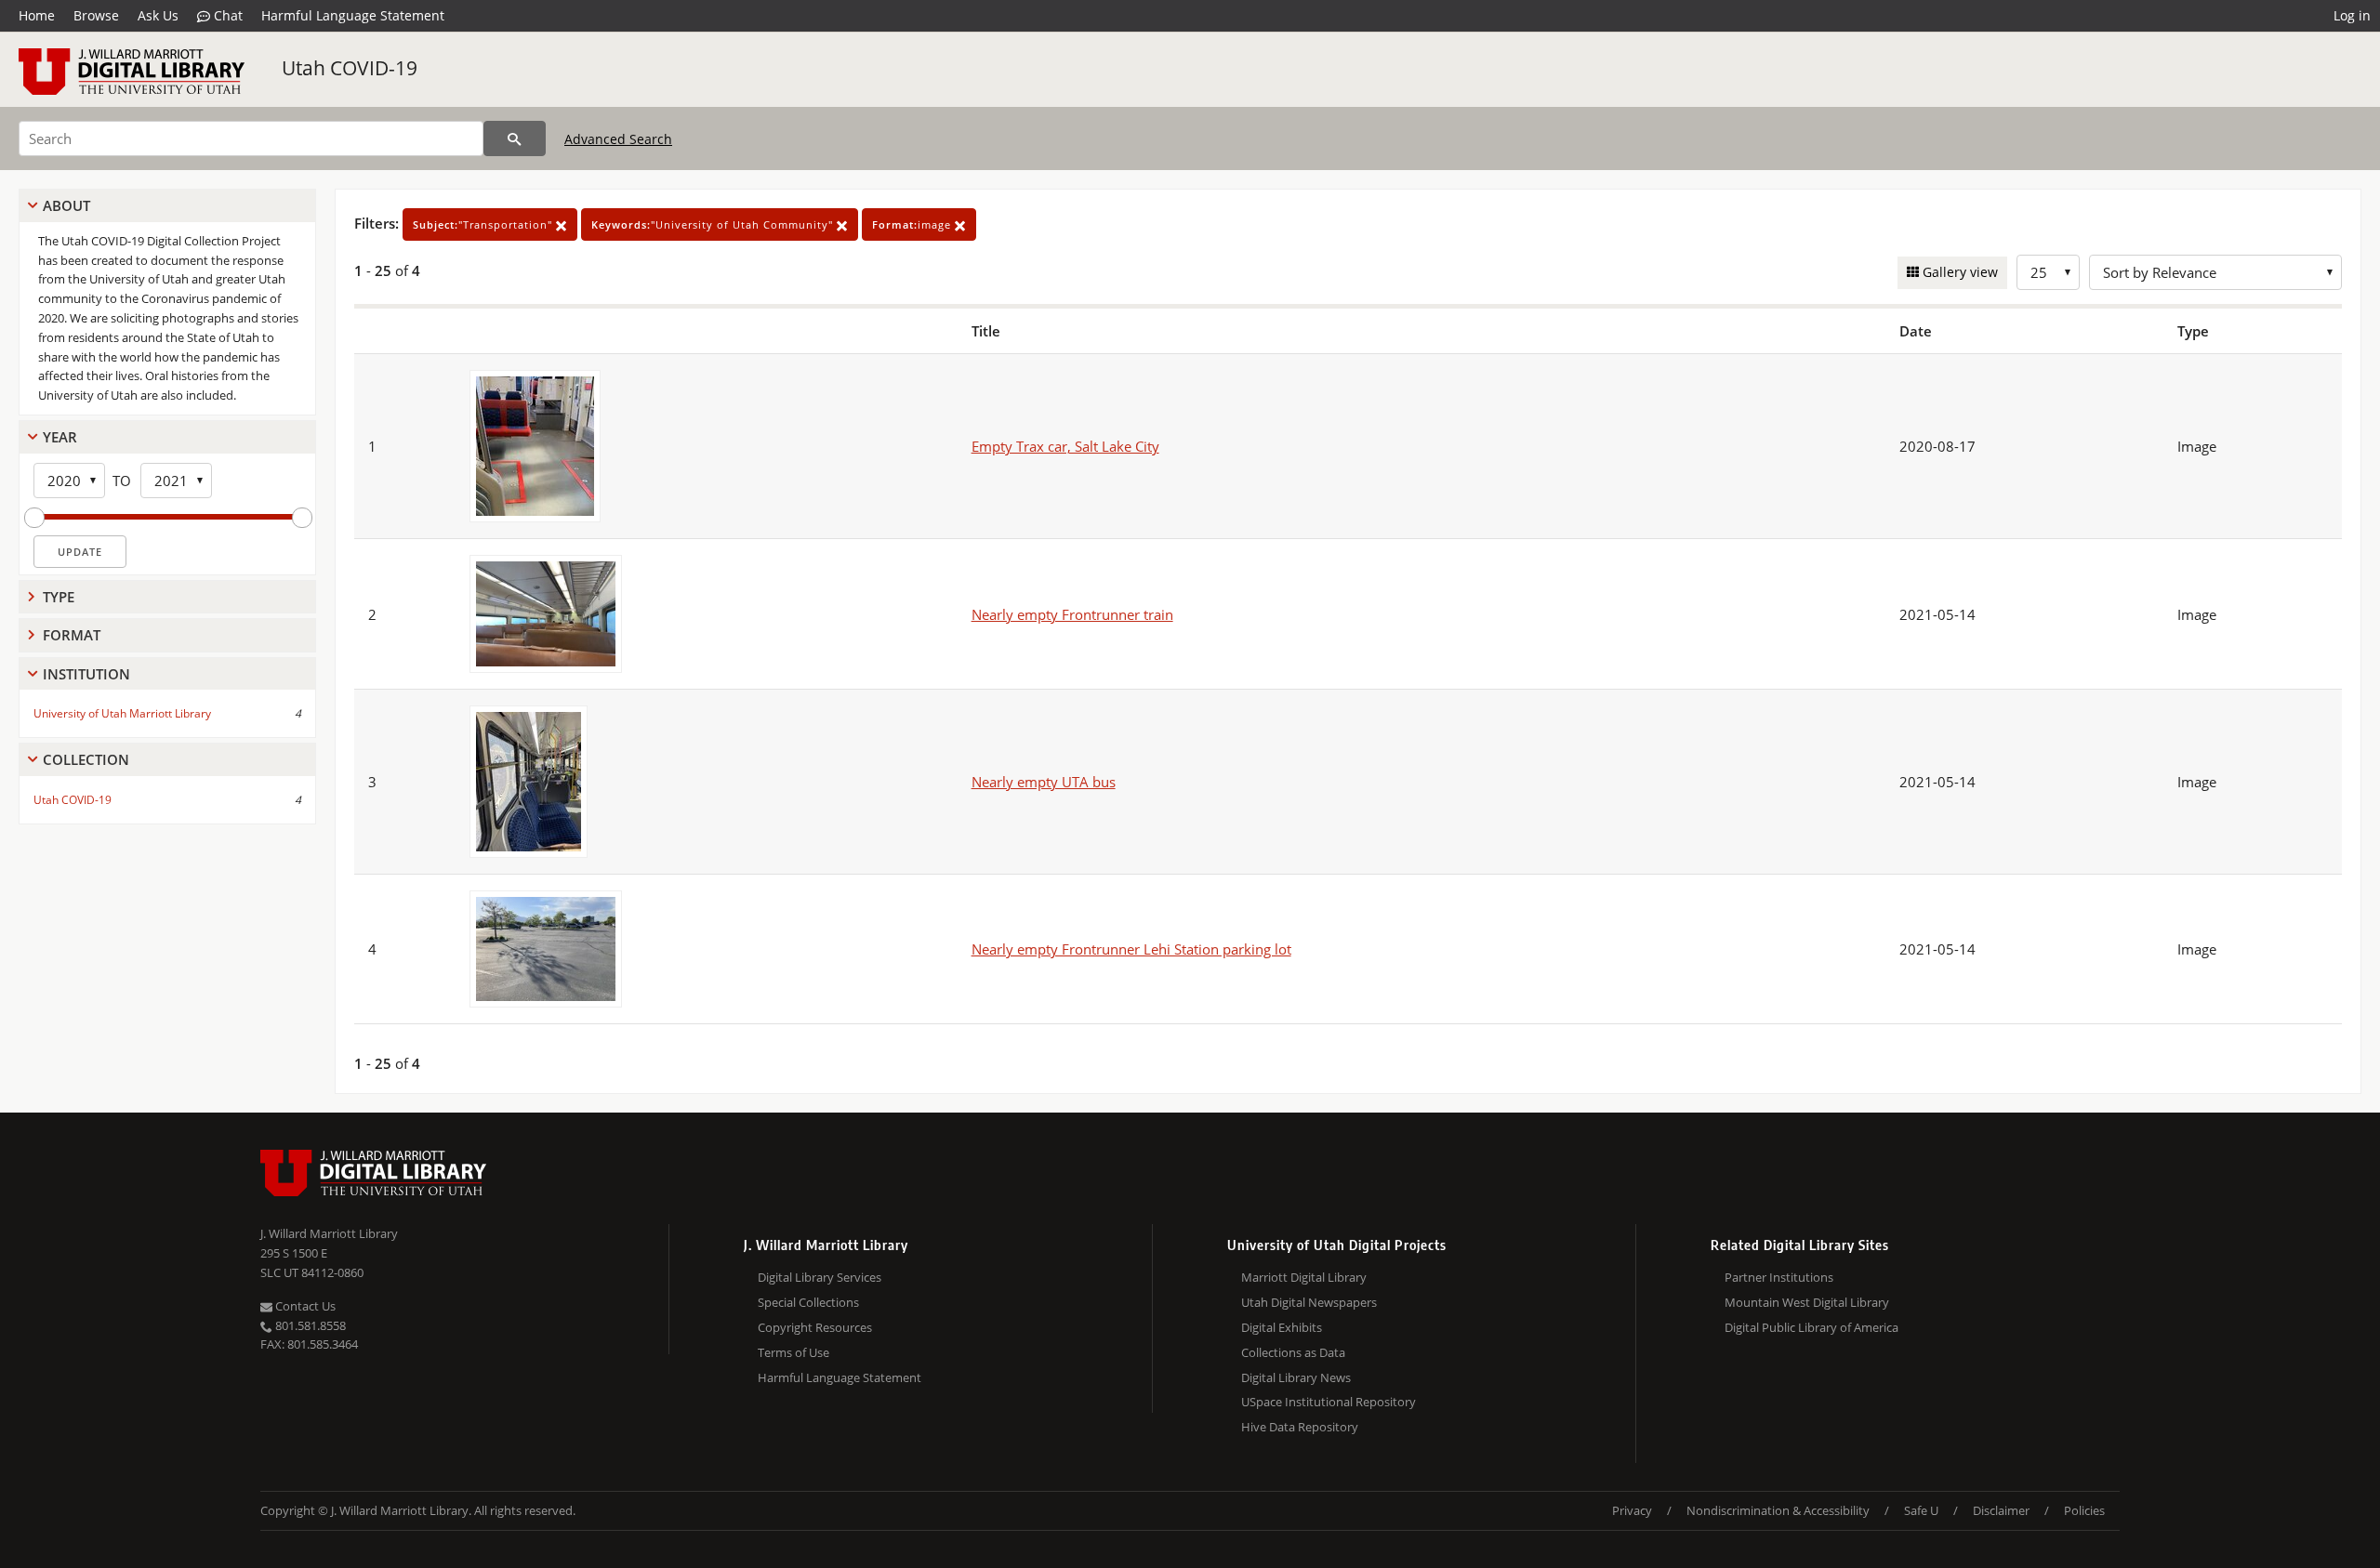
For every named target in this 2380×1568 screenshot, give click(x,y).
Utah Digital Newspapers (1309, 1302)
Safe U (1921, 1510)
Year (60, 437)
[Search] (515, 138)
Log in (2352, 15)
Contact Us (304, 1306)
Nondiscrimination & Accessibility (1778, 1510)
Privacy (1632, 1510)
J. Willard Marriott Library (329, 1233)
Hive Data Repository (1300, 1427)
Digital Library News (1296, 1377)
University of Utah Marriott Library (122, 713)
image (913, 224)
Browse (96, 15)
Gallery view (1958, 272)
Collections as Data (1293, 1352)
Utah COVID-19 (350, 68)
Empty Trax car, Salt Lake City (1065, 446)
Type (59, 597)
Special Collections (808, 1302)
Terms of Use (793, 1352)
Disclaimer (2001, 1510)
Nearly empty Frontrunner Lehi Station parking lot (1131, 949)
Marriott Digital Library (1304, 1277)
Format (72, 635)
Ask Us (158, 15)
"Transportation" (484, 224)
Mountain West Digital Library (1807, 1302)
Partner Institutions (1779, 1277)
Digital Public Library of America (1811, 1327)
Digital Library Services (820, 1277)
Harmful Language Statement (353, 15)
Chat (226, 15)
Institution (86, 674)
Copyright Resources (815, 1327)
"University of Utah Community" (714, 224)
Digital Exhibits (1282, 1327)
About (66, 205)
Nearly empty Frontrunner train (1072, 614)
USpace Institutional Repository (1329, 1402)
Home (37, 15)
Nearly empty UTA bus (1044, 782)
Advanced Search (618, 139)
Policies (2084, 1510)
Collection (86, 759)
